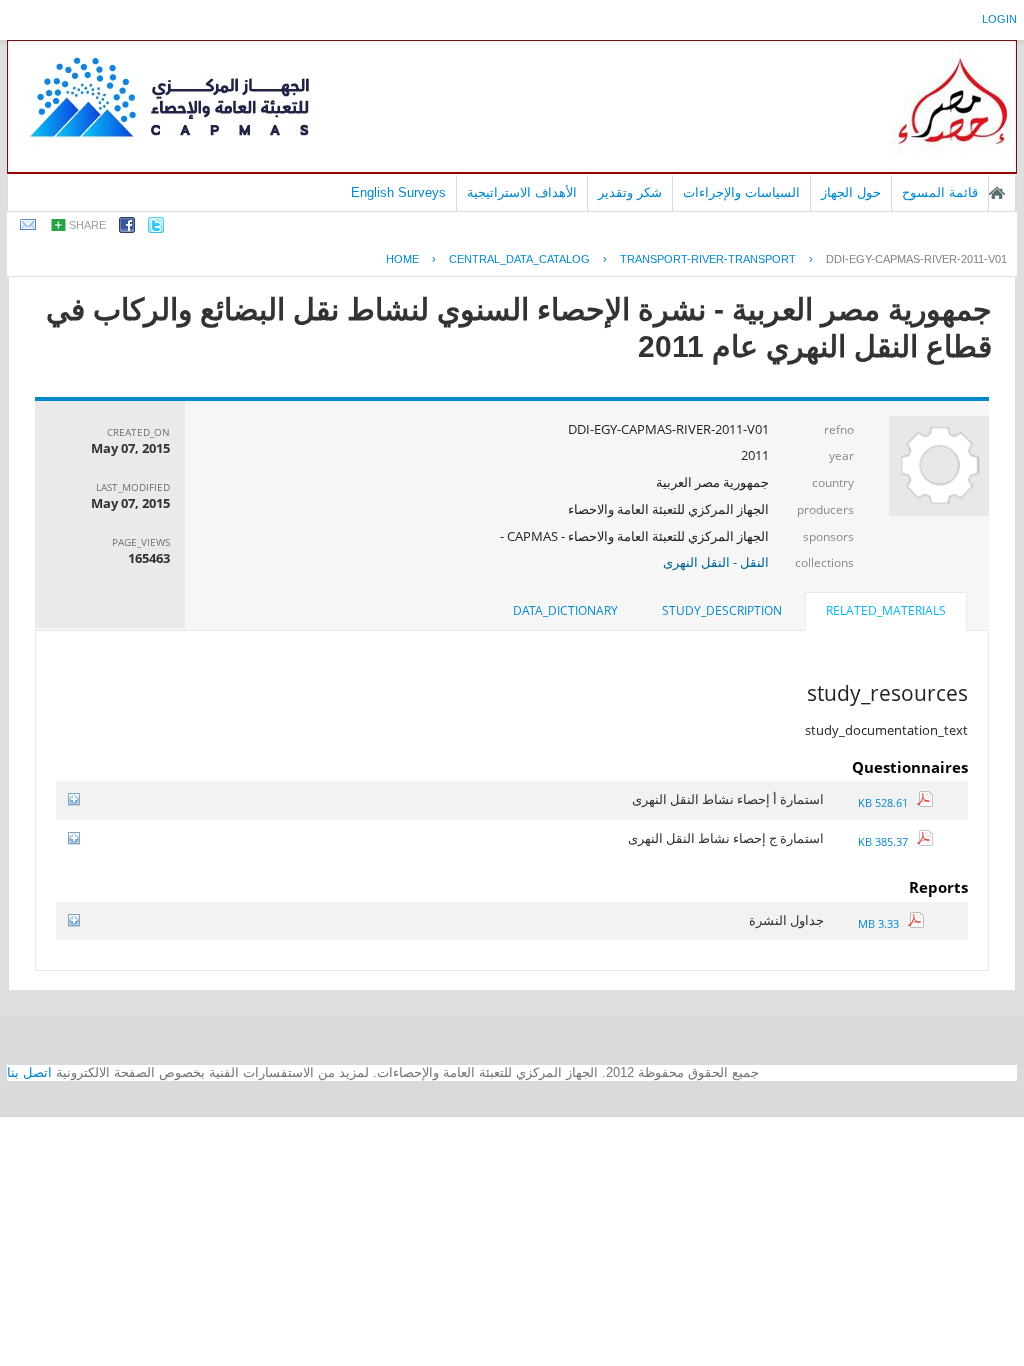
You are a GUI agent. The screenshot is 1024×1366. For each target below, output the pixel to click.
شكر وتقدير (630, 192)
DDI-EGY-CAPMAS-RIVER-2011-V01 (916, 259)
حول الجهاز (851, 192)
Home (402, 259)
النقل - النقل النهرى (716, 562)
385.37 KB (887, 841)
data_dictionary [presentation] (565, 610)
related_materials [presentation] (886, 610)
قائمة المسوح (940, 192)
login (999, 19)
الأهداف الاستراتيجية (522, 192)
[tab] (886, 613)
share (87, 225)
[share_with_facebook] (127, 228)
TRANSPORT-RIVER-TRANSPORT (708, 259)
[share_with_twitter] (156, 228)
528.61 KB (887, 802)
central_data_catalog (519, 259)
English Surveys (398, 192)
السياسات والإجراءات (741, 192)
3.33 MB (883, 923)
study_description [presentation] (722, 610)
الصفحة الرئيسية (997, 193)
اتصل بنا (29, 1072)
